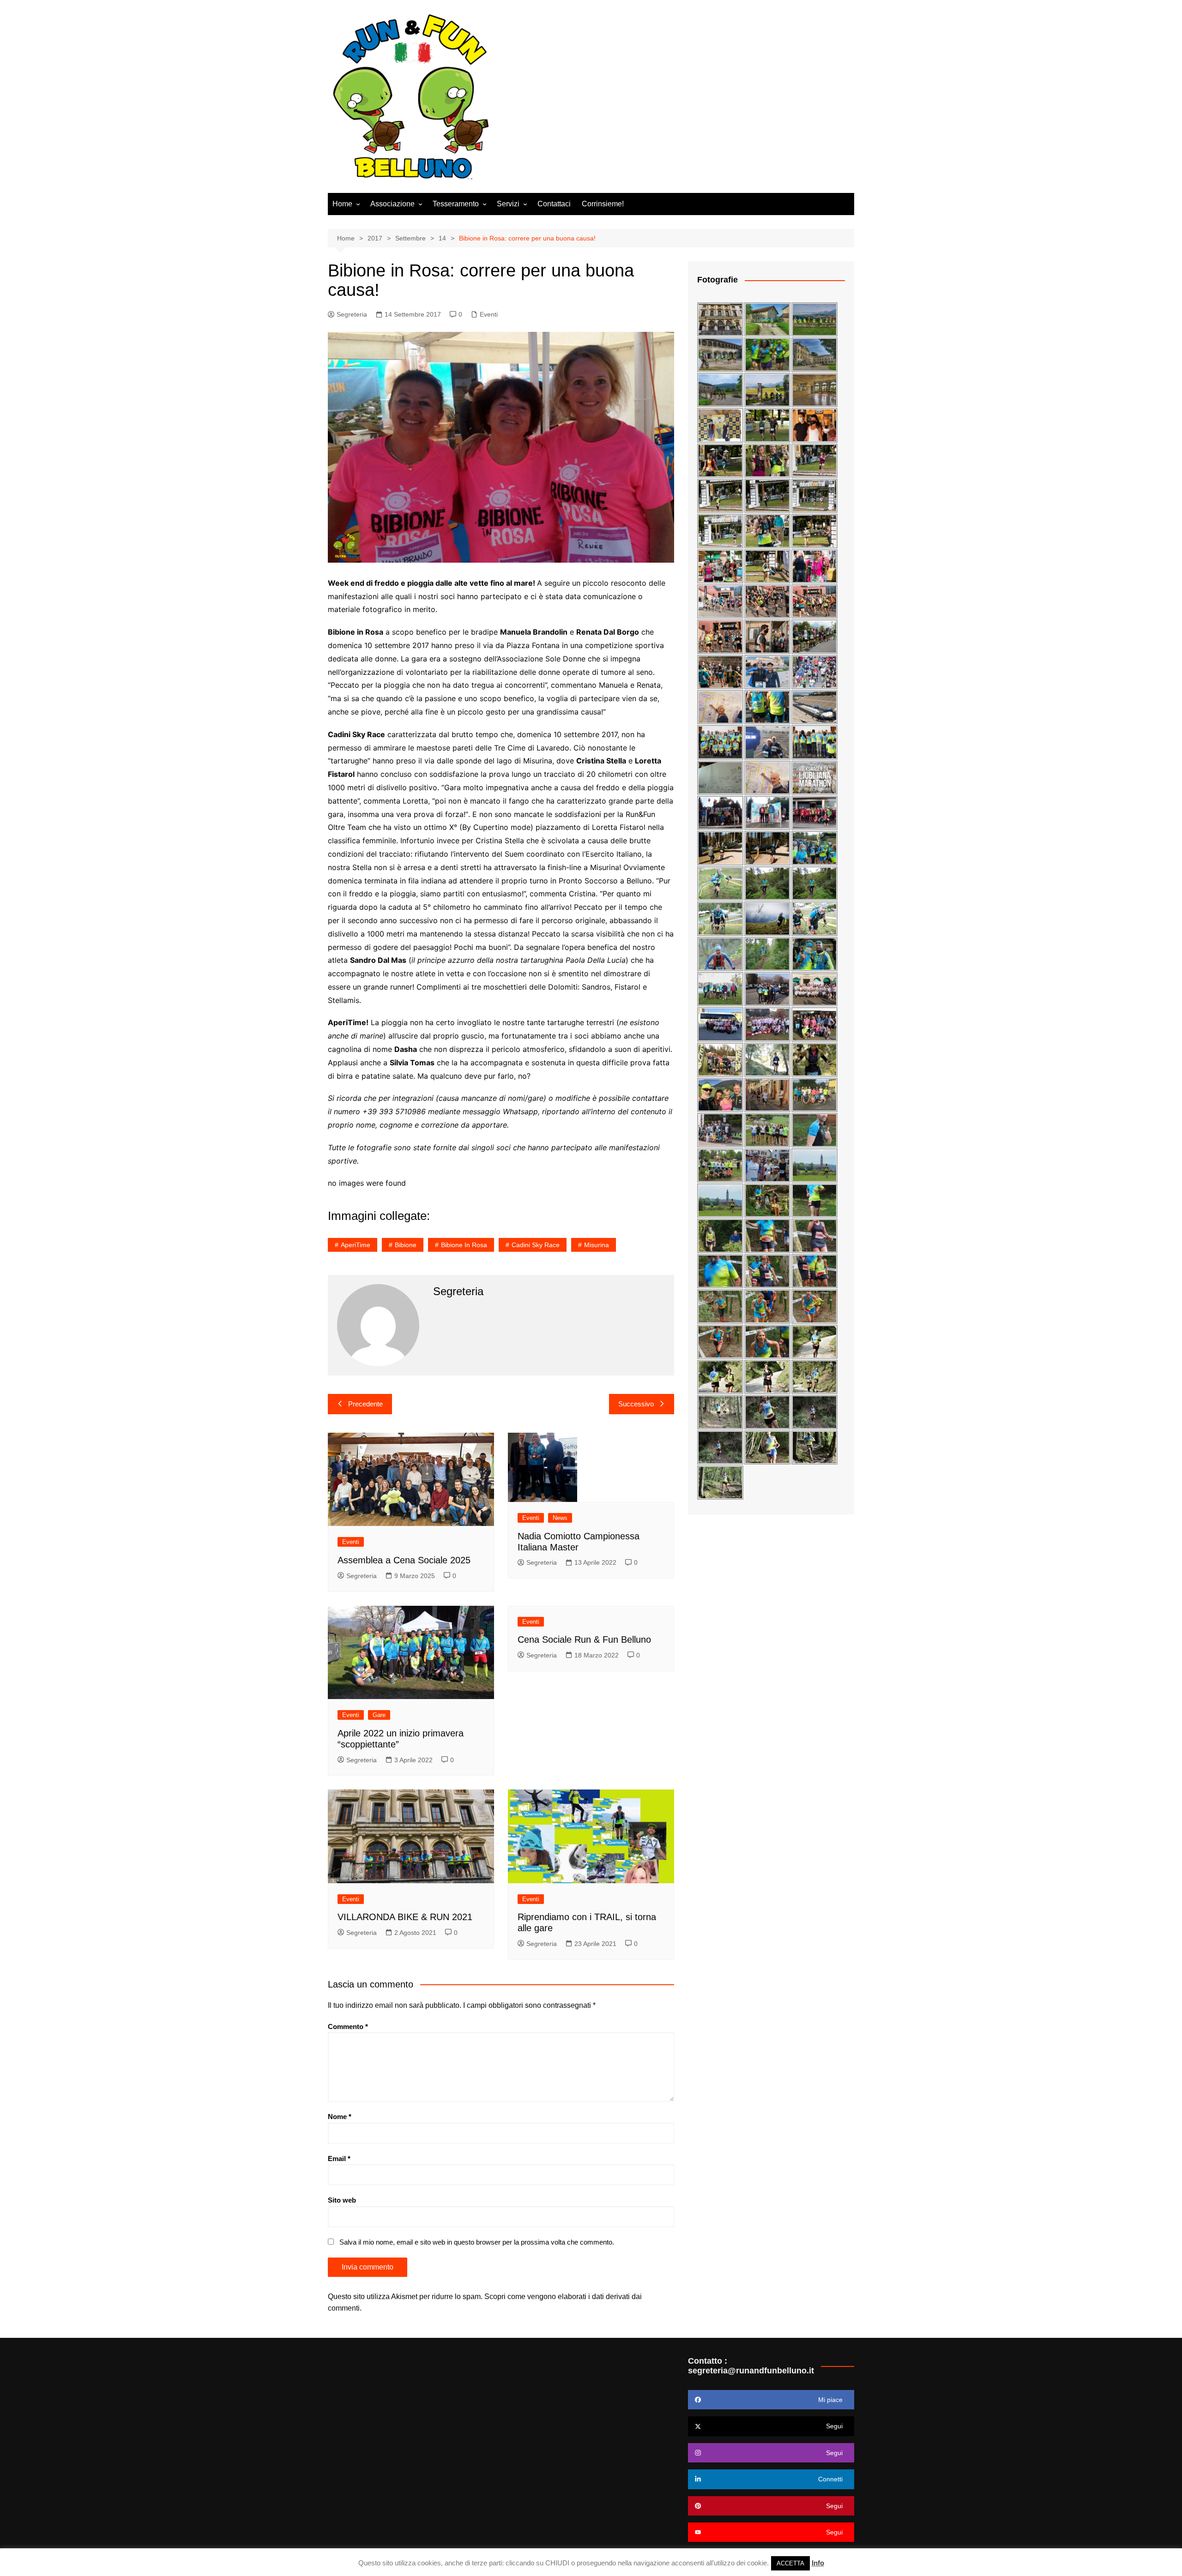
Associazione (392, 204)
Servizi (508, 204)
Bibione (406, 1245)
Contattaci (554, 204)
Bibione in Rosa (464, 1245)
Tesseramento (456, 204)
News (560, 1518)
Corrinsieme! (603, 204)
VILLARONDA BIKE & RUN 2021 (405, 1917)
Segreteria (352, 314)
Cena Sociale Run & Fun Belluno (584, 1639)
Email (339, 2159)
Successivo (636, 1404)
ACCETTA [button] (790, 2563)
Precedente (365, 1404)
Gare (379, 1715)
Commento (348, 2027)
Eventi (489, 314)
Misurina (597, 1245)
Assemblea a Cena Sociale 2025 (404, 1560)
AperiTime (356, 1245)
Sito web (342, 2200)
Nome (340, 2117)
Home (342, 204)
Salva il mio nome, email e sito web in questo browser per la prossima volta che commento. (477, 2242)
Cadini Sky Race (536, 1245)
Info (818, 2563)
